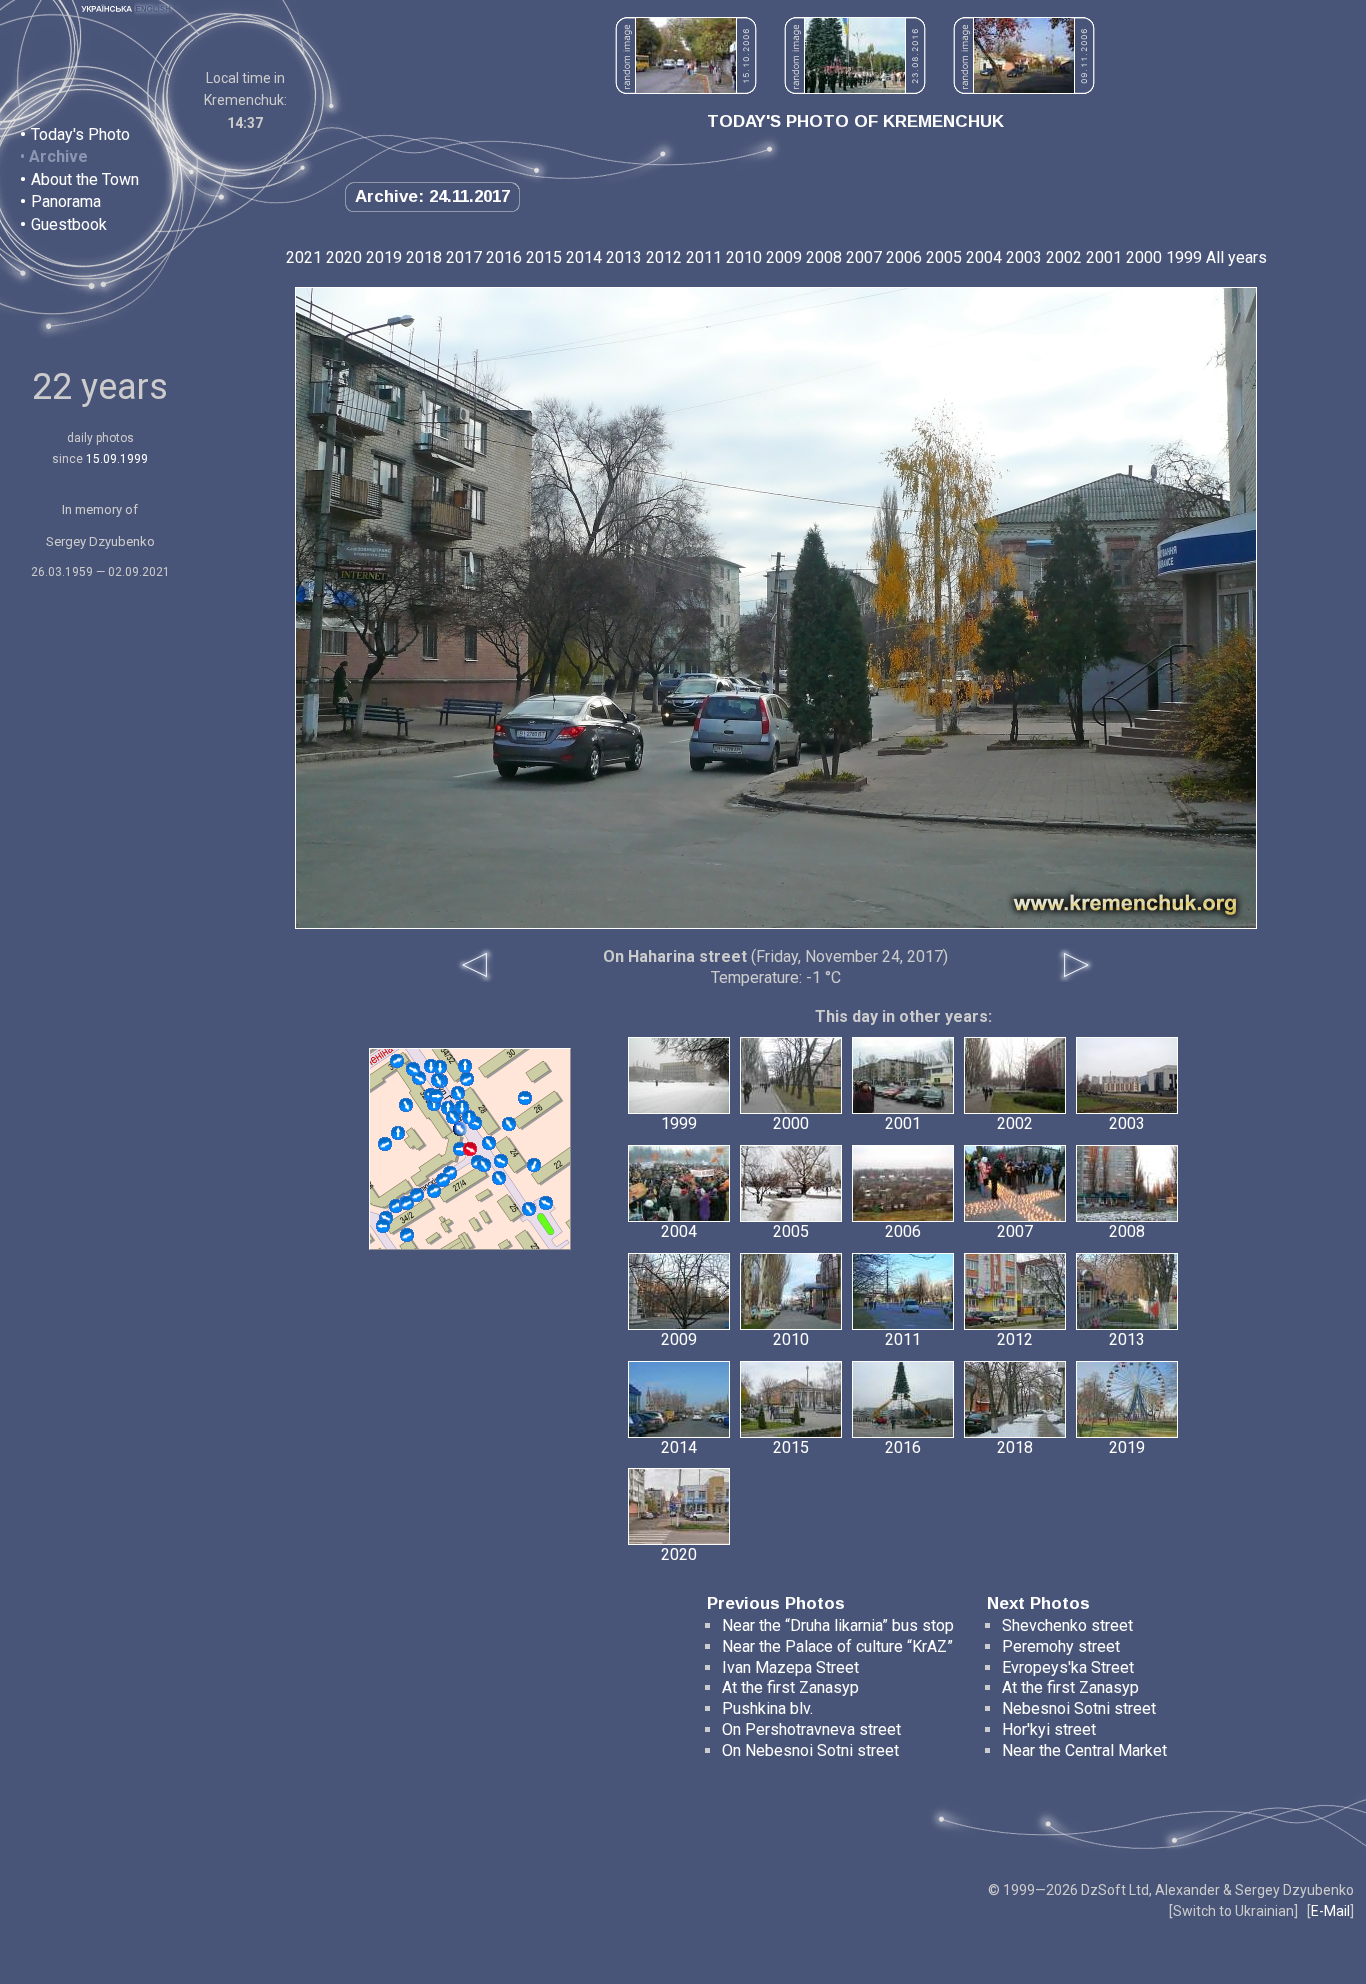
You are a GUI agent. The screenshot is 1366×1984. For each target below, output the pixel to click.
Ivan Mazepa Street (790, 1667)
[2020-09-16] (434, 1191)
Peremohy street (1061, 1646)
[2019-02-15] (436, 1096)
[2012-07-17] (417, 1195)
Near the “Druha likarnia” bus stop (838, 1625)
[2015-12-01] (443, 1180)
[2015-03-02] (406, 1105)
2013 (624, 257)
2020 (344, 257)
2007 (864, 257)
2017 (464, 257)
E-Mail (1330, 1911)
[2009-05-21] (438, 1080)
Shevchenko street (1067, 1625)
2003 (1024, 257)
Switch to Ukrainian (1233, 1911)
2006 (904, 257)
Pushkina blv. (767, 1708)
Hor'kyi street (1049, 1729)
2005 (944, 257)
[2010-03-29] (398, 1133)
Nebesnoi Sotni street (1079, 1708)
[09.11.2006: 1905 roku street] (1024, 88)
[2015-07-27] (385, 1144)
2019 (384, 257)
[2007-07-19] (509, 1124)
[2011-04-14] (534, 1165)
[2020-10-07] (469, 1117)
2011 (704, 257)
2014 (584, 257)
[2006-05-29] (460, 1129)
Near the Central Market (1084, 1750)
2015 (544, 257)
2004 (984, 257)
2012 (664, 257)
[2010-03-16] (458, 1093)
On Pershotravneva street (811, 1729)
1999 (1184, 257)
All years (1236, 257)
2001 (1104, 257)
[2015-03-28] (407, 1235)
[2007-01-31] (397, 1061)
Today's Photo (80, 134)
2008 (824, 257)
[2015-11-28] (484, 1165)
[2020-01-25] (413, 1069)
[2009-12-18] (546, 1203)
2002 (1064, 257)
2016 (504, 257)
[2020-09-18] (383, 1226)
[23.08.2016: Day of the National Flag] (855, 88)
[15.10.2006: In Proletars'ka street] (686, 88)
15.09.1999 (117, 459)
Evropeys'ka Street (1068, 1667)
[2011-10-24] (499, 1178)
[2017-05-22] (501, 1161)
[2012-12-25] (529, 1209)
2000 (1144, 257)
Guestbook (69, 224)
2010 (744, 257)
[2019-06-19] (440, 1067)
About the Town (85, 179)
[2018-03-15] (465, 1066)
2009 (784, 257)
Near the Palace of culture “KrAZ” (837, 1646)
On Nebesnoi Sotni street (810, 1750)
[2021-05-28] (407, 1203)
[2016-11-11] (453, 1117)
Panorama (66, 201)
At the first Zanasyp (790, 1687)
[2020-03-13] (467, 1079)
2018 (424, 257)
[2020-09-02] (525, 1098)
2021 (304, 257)
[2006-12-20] (489, 1143)
